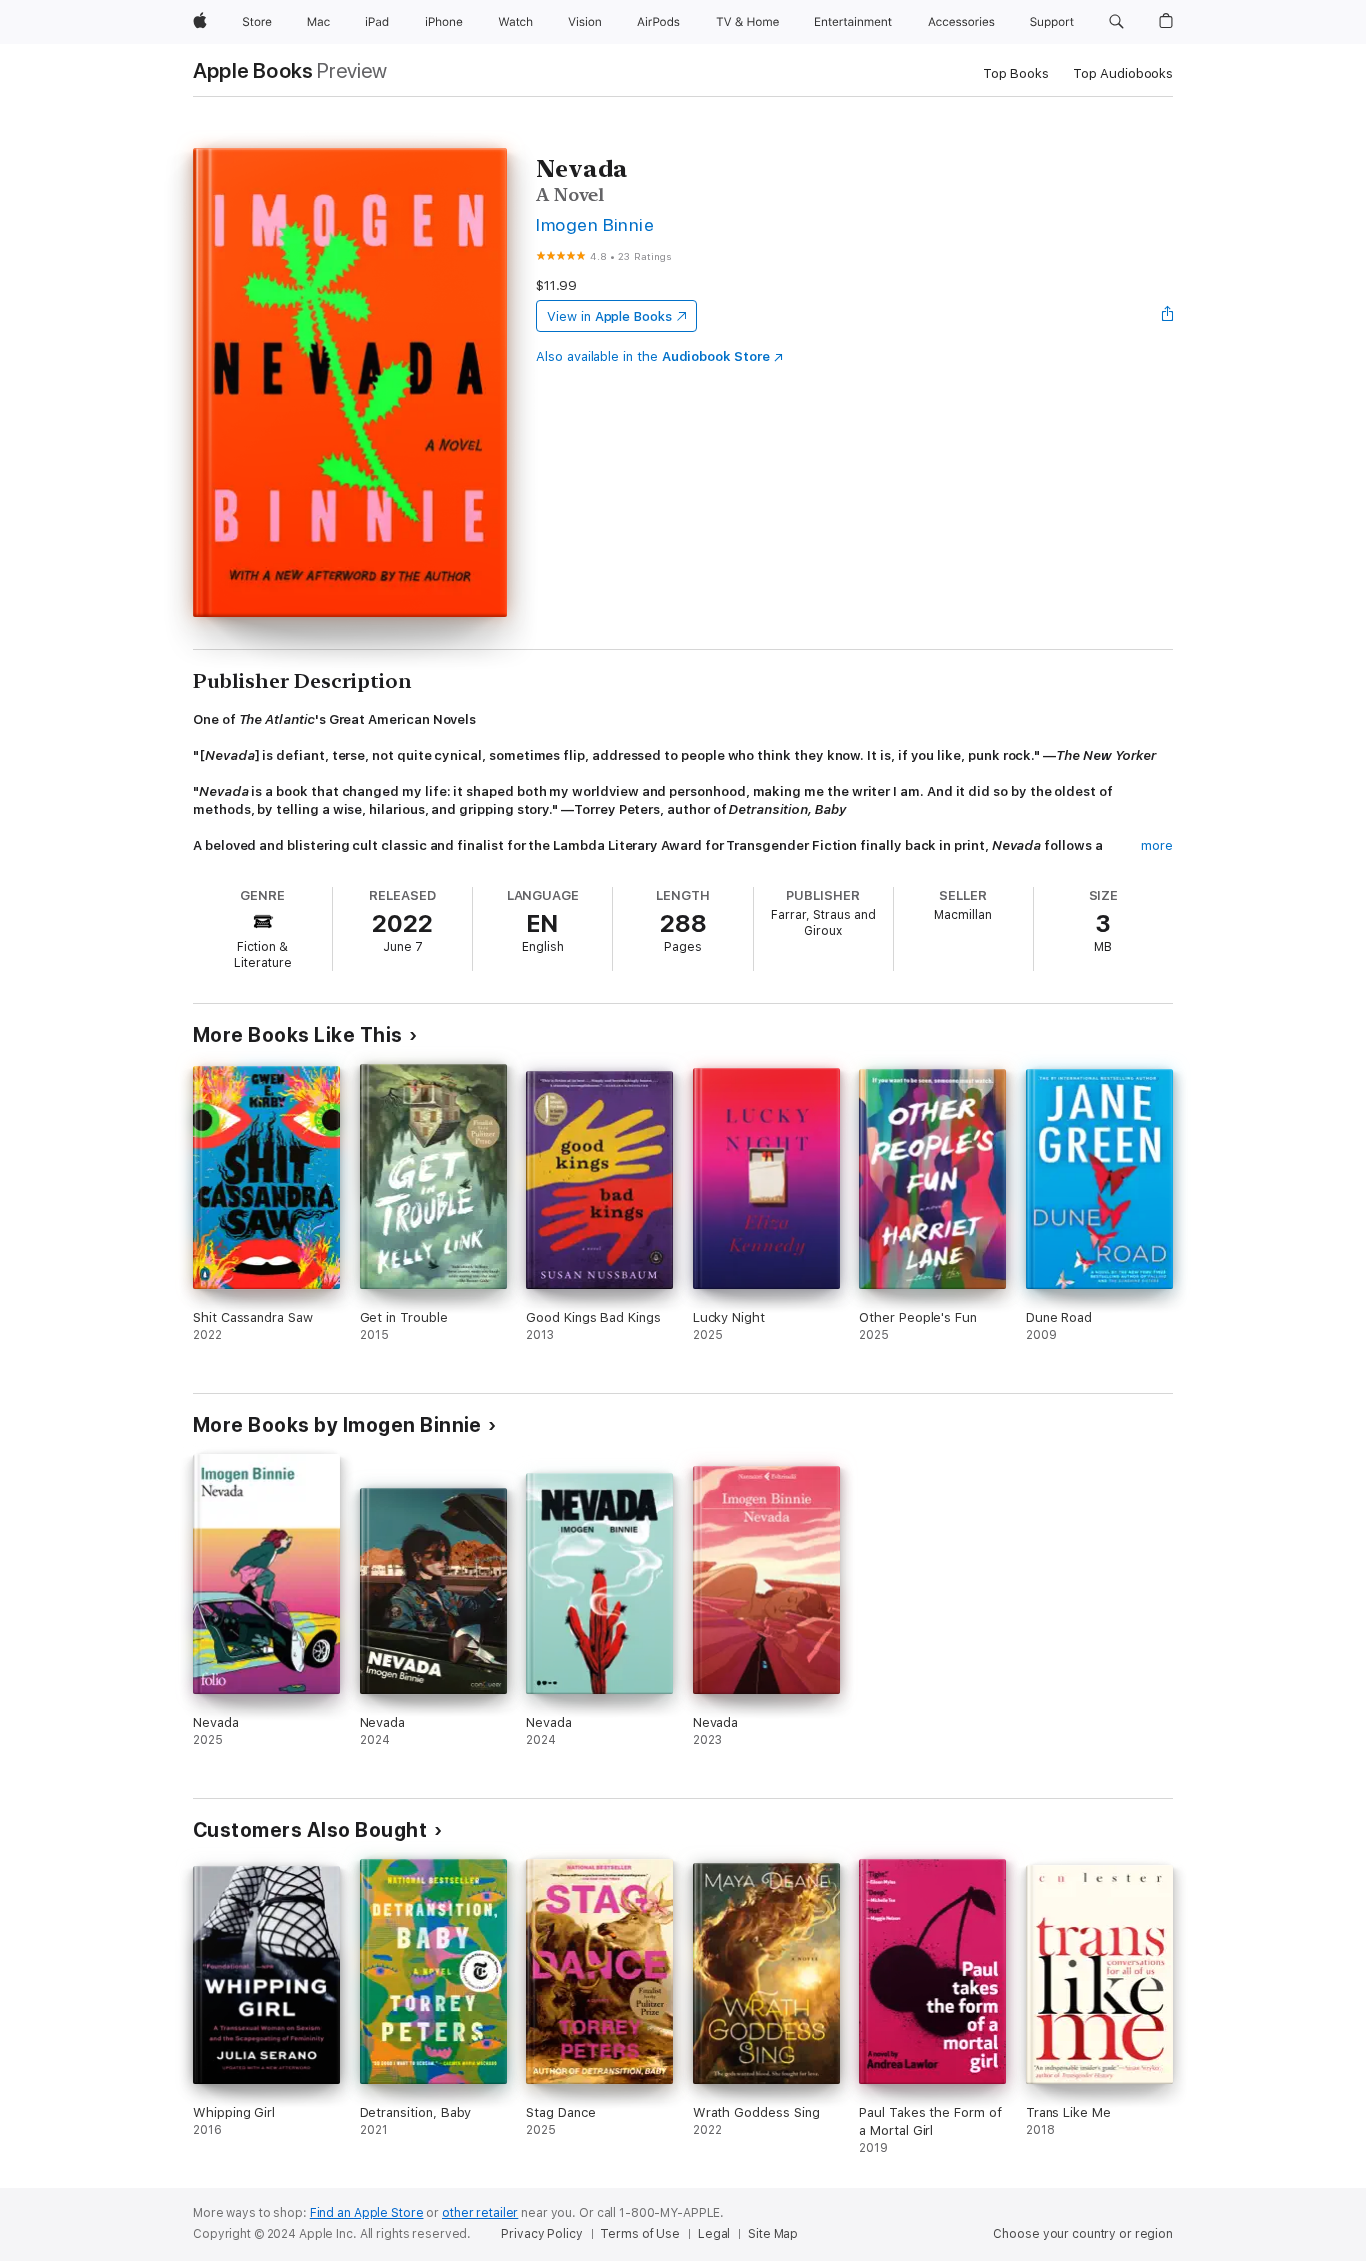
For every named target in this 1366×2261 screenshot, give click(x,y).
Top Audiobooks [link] (1123, 73)
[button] (1116, 22)
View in (609, 316)
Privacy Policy (541, 2234)
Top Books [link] (1016, 73)
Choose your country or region (1083, 2234)
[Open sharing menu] (1168, 316)
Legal (714, 2234)
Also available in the (653, 356)
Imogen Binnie (595, 224)
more (1157, 845)
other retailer (480, 2213)
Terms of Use (640, 2234)
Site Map (773, 2234)
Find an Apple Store (367, 2213)
